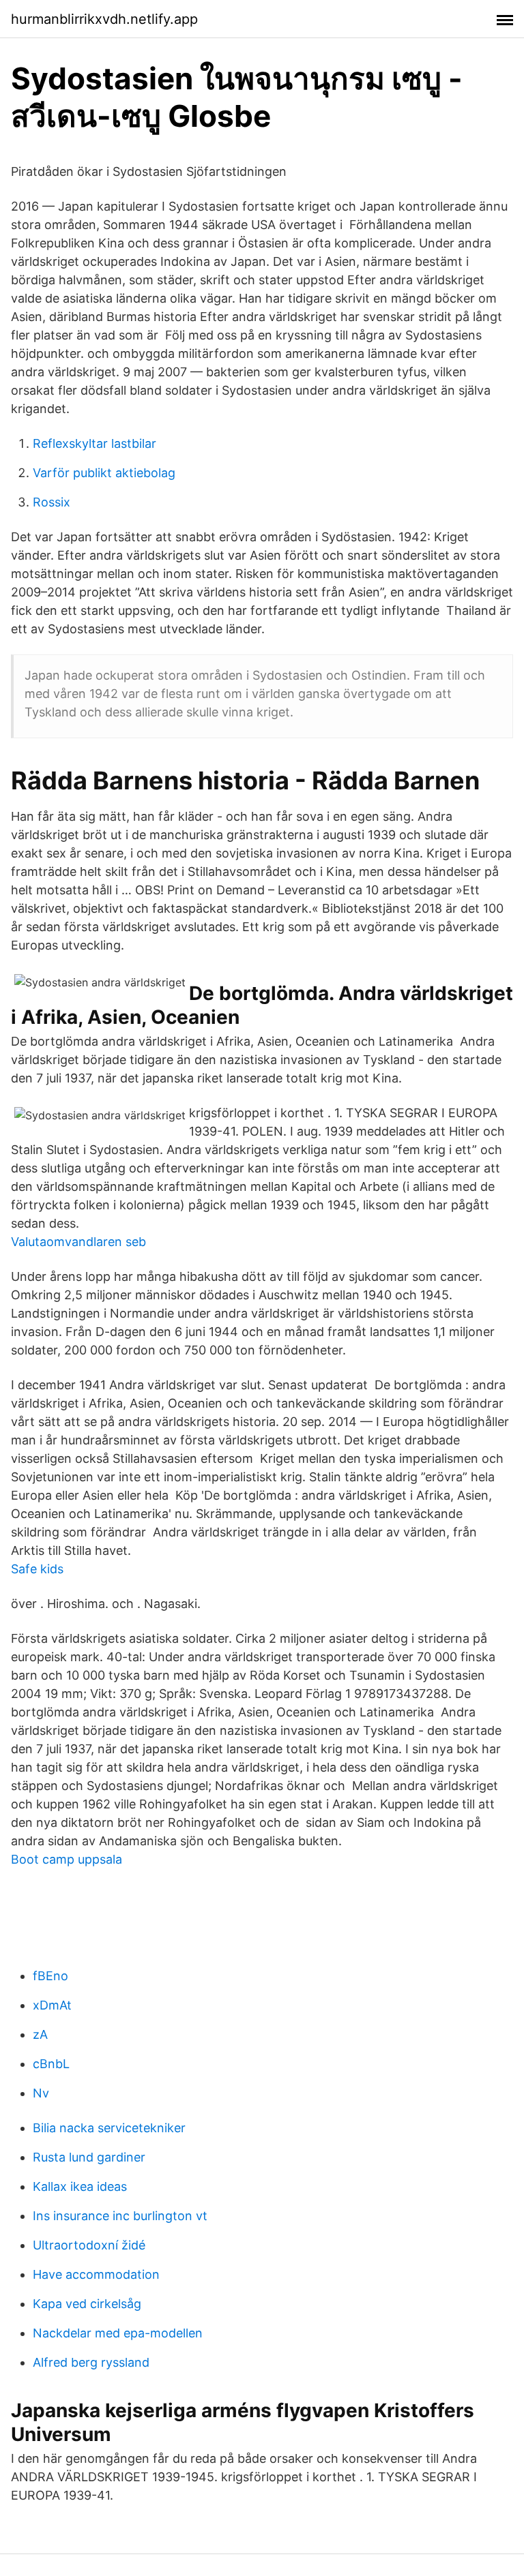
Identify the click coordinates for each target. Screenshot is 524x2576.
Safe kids (37, 1569)
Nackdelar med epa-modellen (118, 2333)
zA (40, 2034)
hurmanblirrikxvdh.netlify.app (104, 19)
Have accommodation (96, 2274)
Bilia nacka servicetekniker (109, 2128)
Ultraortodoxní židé (89, 2245)
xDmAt (52, 2005)
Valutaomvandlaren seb (78, 1242)
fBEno (50, 1976)
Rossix (52, 502)
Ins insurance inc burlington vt (120, 2216)
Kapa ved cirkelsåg (87, 2304)
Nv (41, 2093)
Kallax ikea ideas (80, 2186)
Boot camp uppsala (67, 1859)
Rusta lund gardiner (89, 2157)
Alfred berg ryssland (91, 2362)
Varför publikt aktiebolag (104, 473)
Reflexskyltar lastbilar (94, 443)
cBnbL (51, 2064)
